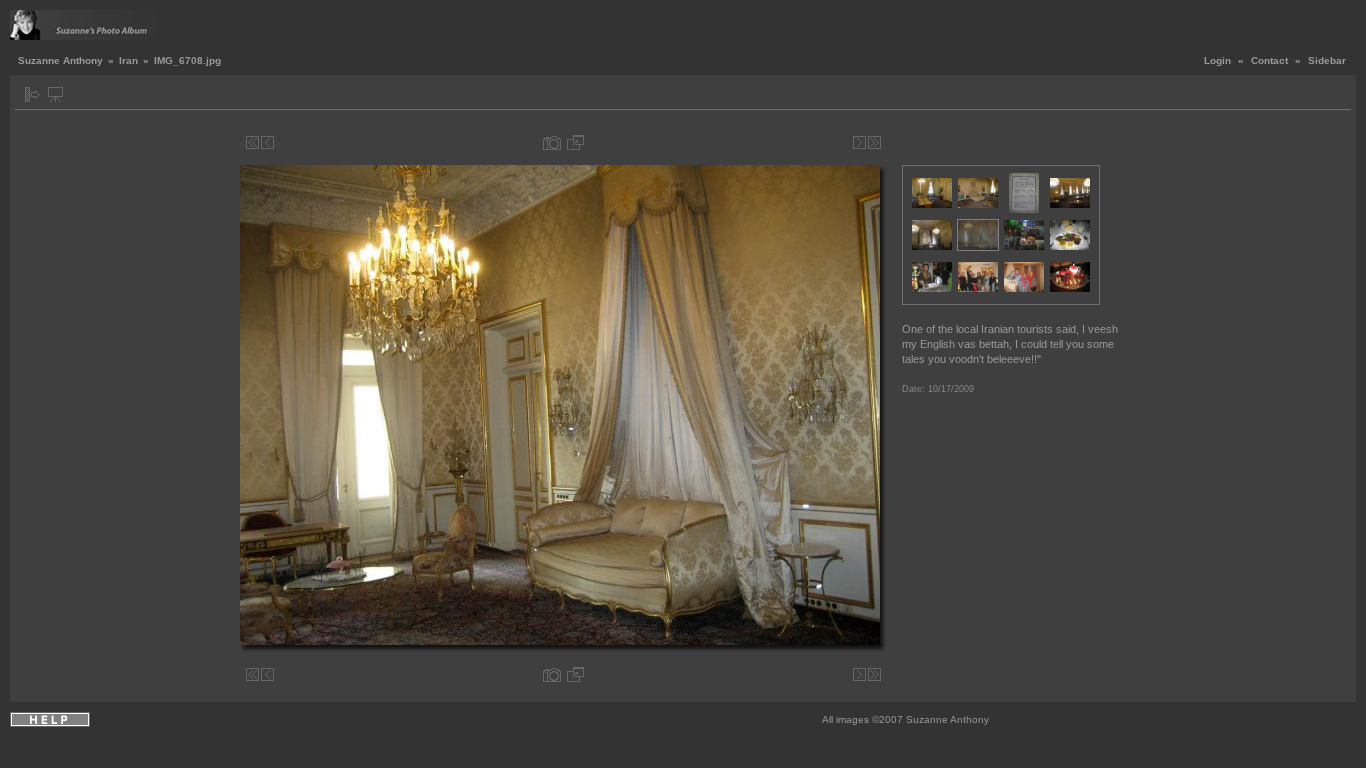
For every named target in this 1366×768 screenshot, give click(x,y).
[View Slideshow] (55, 94)
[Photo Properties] (552, 142)
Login (1217, 60)
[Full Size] (575, 142)
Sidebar (1327, 60)
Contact (1269, 60)
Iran (128, 60)
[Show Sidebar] (32, 94)
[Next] (859, 142)
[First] (252, 142)
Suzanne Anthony (60, 60)
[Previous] (267, 142)
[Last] (874, 142)
